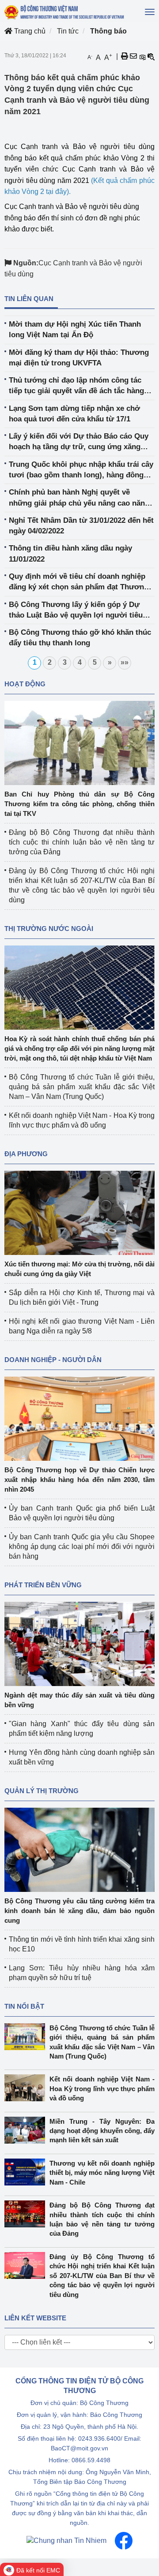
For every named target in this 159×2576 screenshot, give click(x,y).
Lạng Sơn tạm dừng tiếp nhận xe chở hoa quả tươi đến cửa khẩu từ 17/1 (74, 414)
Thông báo (108, 31)
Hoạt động (25, 684)
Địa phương (26, 1154)
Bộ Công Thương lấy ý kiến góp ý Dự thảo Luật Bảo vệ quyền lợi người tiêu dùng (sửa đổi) (76, 611)
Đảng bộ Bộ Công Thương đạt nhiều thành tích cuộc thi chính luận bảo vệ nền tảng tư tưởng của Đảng (82, 842)
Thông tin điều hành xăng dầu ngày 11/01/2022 (70, 553)
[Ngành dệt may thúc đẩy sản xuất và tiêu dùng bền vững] (79, 1643)
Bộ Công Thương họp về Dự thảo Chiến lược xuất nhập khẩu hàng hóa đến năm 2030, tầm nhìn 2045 (79, 1480)
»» (125, 662)
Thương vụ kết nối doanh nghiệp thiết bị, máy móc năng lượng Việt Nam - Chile (102, 2173)
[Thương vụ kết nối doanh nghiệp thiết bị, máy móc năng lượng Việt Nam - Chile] (27, 2172)
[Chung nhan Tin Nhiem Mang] (66, 2540)
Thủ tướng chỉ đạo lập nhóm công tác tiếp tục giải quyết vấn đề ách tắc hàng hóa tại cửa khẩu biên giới (76, 386)
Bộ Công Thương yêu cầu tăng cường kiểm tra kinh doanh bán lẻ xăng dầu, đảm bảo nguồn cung (79, 1911)
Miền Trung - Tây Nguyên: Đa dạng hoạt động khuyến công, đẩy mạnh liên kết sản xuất (102, 2131)
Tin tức (68, 31)
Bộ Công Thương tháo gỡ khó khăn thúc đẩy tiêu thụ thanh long (80, 638)
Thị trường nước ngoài (49, 929)
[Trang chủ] (65, 12)
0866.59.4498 (91, 2460)
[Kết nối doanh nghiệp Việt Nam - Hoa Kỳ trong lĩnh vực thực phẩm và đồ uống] (27, 2088)
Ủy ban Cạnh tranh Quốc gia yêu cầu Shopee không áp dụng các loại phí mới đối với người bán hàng (82, 1547)
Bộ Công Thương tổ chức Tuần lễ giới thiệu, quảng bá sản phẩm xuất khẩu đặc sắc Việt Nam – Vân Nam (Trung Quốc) (82, 1087)
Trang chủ (29, 31)
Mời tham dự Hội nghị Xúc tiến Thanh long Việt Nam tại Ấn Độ (75, 329)
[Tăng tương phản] (142, 56)
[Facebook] (124, 2540)
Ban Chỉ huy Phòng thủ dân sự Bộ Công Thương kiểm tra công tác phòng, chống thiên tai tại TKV (79, 804)
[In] (125, 56)
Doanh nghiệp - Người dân (53, 1360)
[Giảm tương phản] (151, 56)
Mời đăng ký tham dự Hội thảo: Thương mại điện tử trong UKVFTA (79, 358)
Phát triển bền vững (43, 1585)
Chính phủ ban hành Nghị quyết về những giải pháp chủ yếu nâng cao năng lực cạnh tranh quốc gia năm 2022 (79, 498)
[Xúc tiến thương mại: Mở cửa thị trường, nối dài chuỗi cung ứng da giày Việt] (79, 1212)
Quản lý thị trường (42, 1791)
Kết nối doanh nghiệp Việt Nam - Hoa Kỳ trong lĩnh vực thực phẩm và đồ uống (102, 2088)
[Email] (133, 56)
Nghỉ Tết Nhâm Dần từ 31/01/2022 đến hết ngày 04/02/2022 (81, 526)
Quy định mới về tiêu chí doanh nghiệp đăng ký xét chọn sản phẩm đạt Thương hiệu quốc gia (79, 583)
